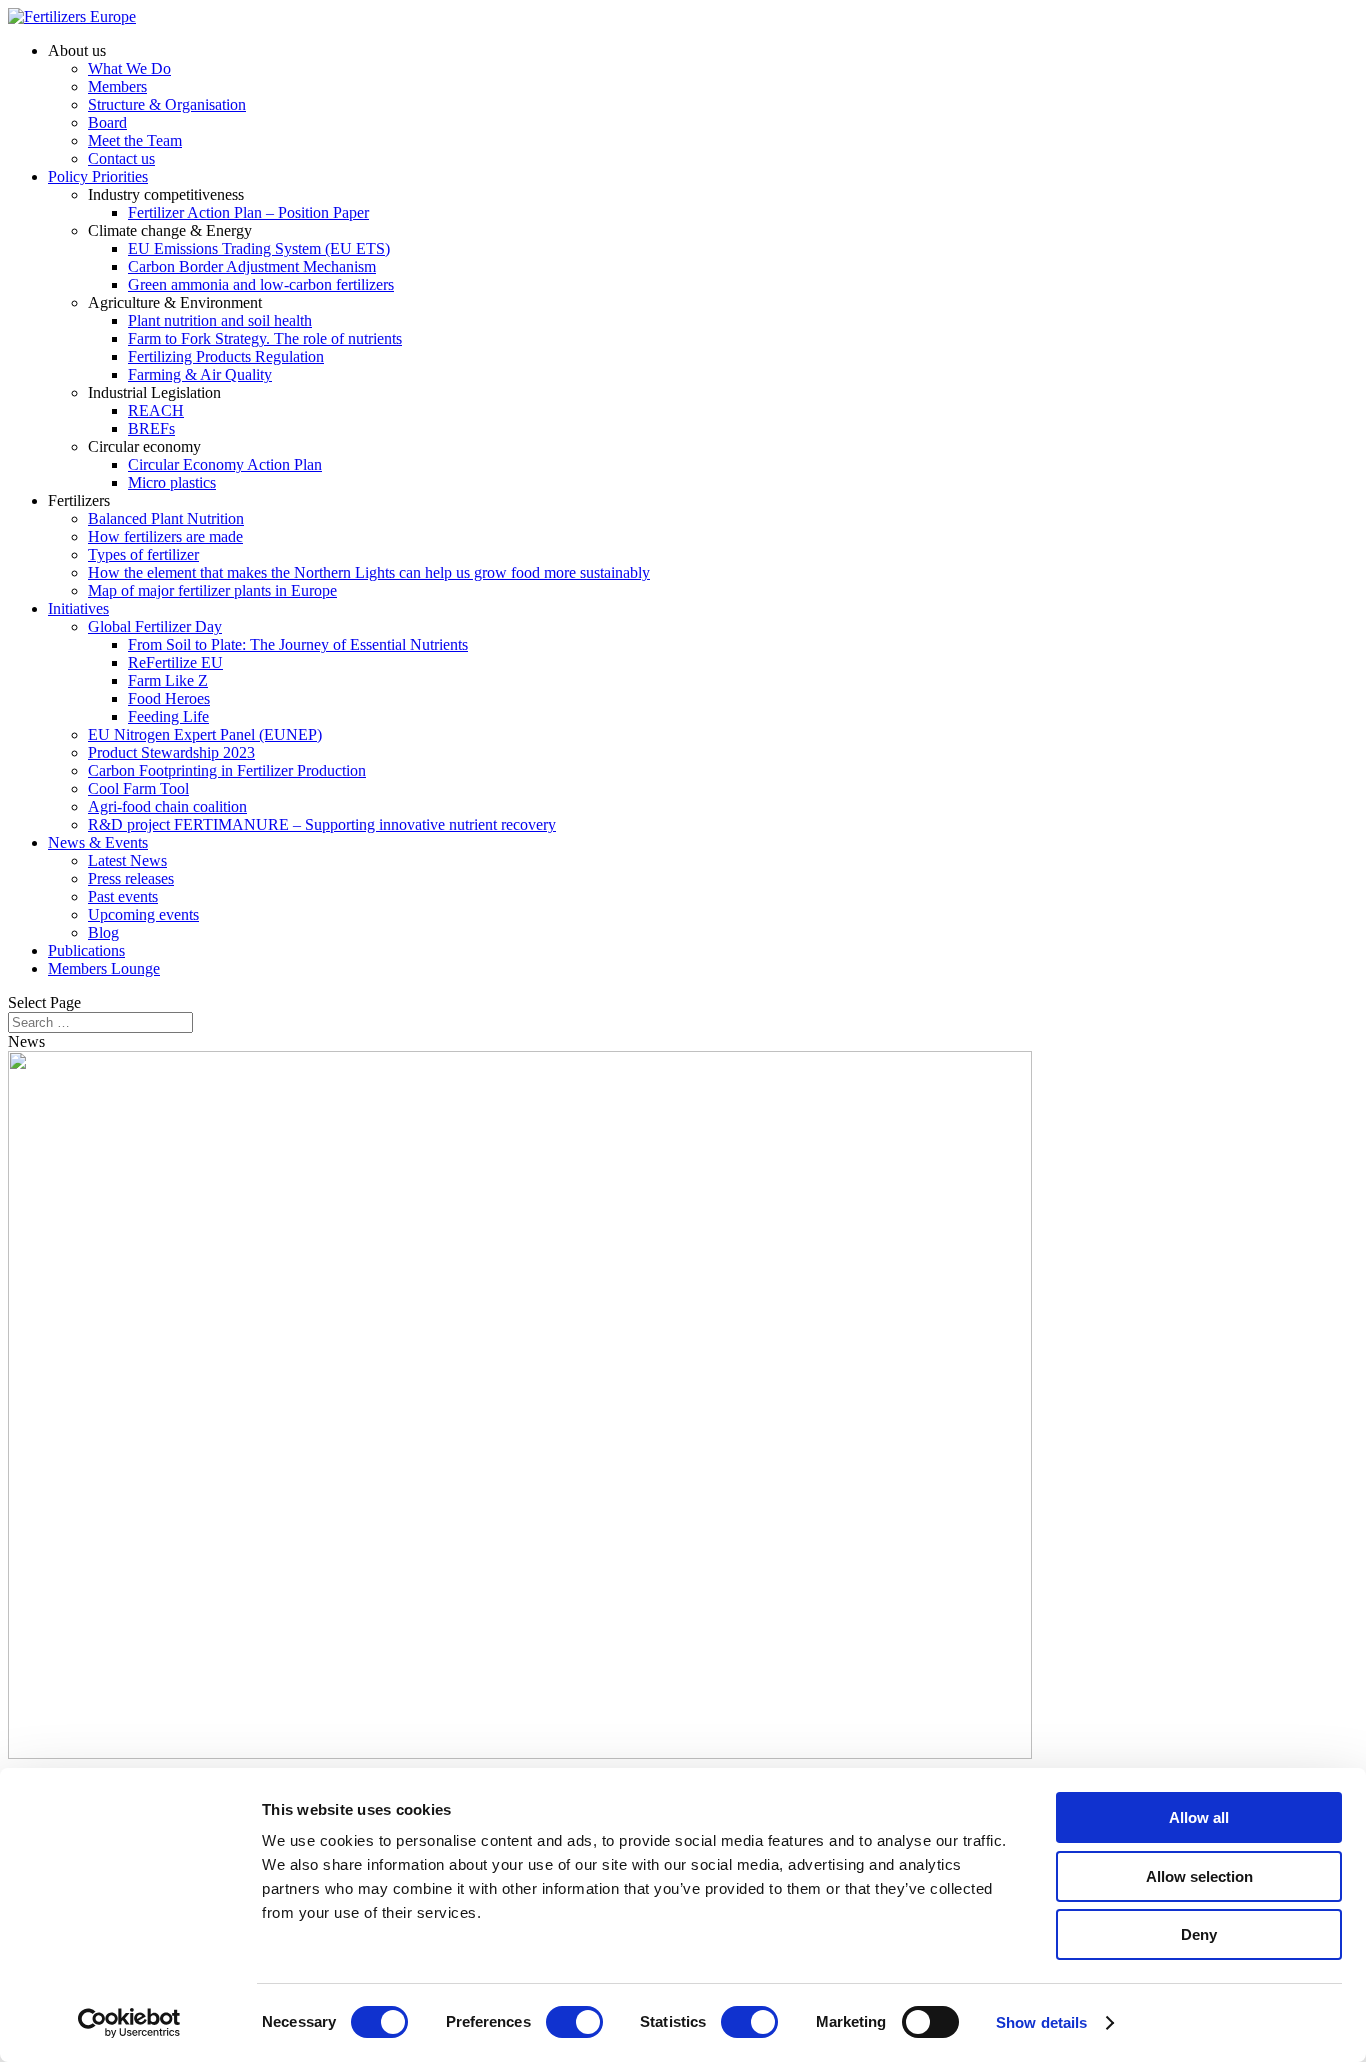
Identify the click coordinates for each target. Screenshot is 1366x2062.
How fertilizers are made (165, 536)
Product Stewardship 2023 (171, 752)
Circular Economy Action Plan (225, 464)
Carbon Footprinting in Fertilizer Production (227, 770)
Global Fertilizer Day (155, 626)
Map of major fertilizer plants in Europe (212, 590)
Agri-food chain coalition (167, 806)
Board (107, 122)
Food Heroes (169, 698)
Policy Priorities (98, 176)
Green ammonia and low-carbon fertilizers (261, 284)
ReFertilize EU (175, 662)
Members (117, 86)
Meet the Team (135, 140)
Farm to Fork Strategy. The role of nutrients (265, 338)
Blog (103, 932)
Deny (1199, 1934)
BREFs (151, 428)
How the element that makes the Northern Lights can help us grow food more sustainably (369, 572)
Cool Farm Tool (138, 788)
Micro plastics (172, 482)
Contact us (121, 158)
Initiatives (78, 608)
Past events (123, 896)
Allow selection (1199, 1876)
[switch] (574, 2022)
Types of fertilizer (143, 554)
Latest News (127, 860)
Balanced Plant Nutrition (166, 518)
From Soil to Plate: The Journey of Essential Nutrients (298, 644)
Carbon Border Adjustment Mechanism (252, 266)
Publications (86, 950)
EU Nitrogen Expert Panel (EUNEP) (205, 734)
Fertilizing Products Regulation (226, 356)
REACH (156, 410)
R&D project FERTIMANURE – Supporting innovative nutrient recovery (322, 824)
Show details (1041, 2022)
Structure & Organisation (167, 104)
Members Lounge (104, 968)
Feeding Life (168, 716)
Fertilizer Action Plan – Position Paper (248, 212)
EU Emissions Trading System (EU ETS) (259, 248)
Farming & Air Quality (200, 374)
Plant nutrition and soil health (220, 320)
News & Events (98, 842)
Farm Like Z (168, 680)
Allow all (1199, 1817)
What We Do (129, 68)
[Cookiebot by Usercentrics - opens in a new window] (129, 2023)
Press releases (131, 878)
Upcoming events (143, 914)
